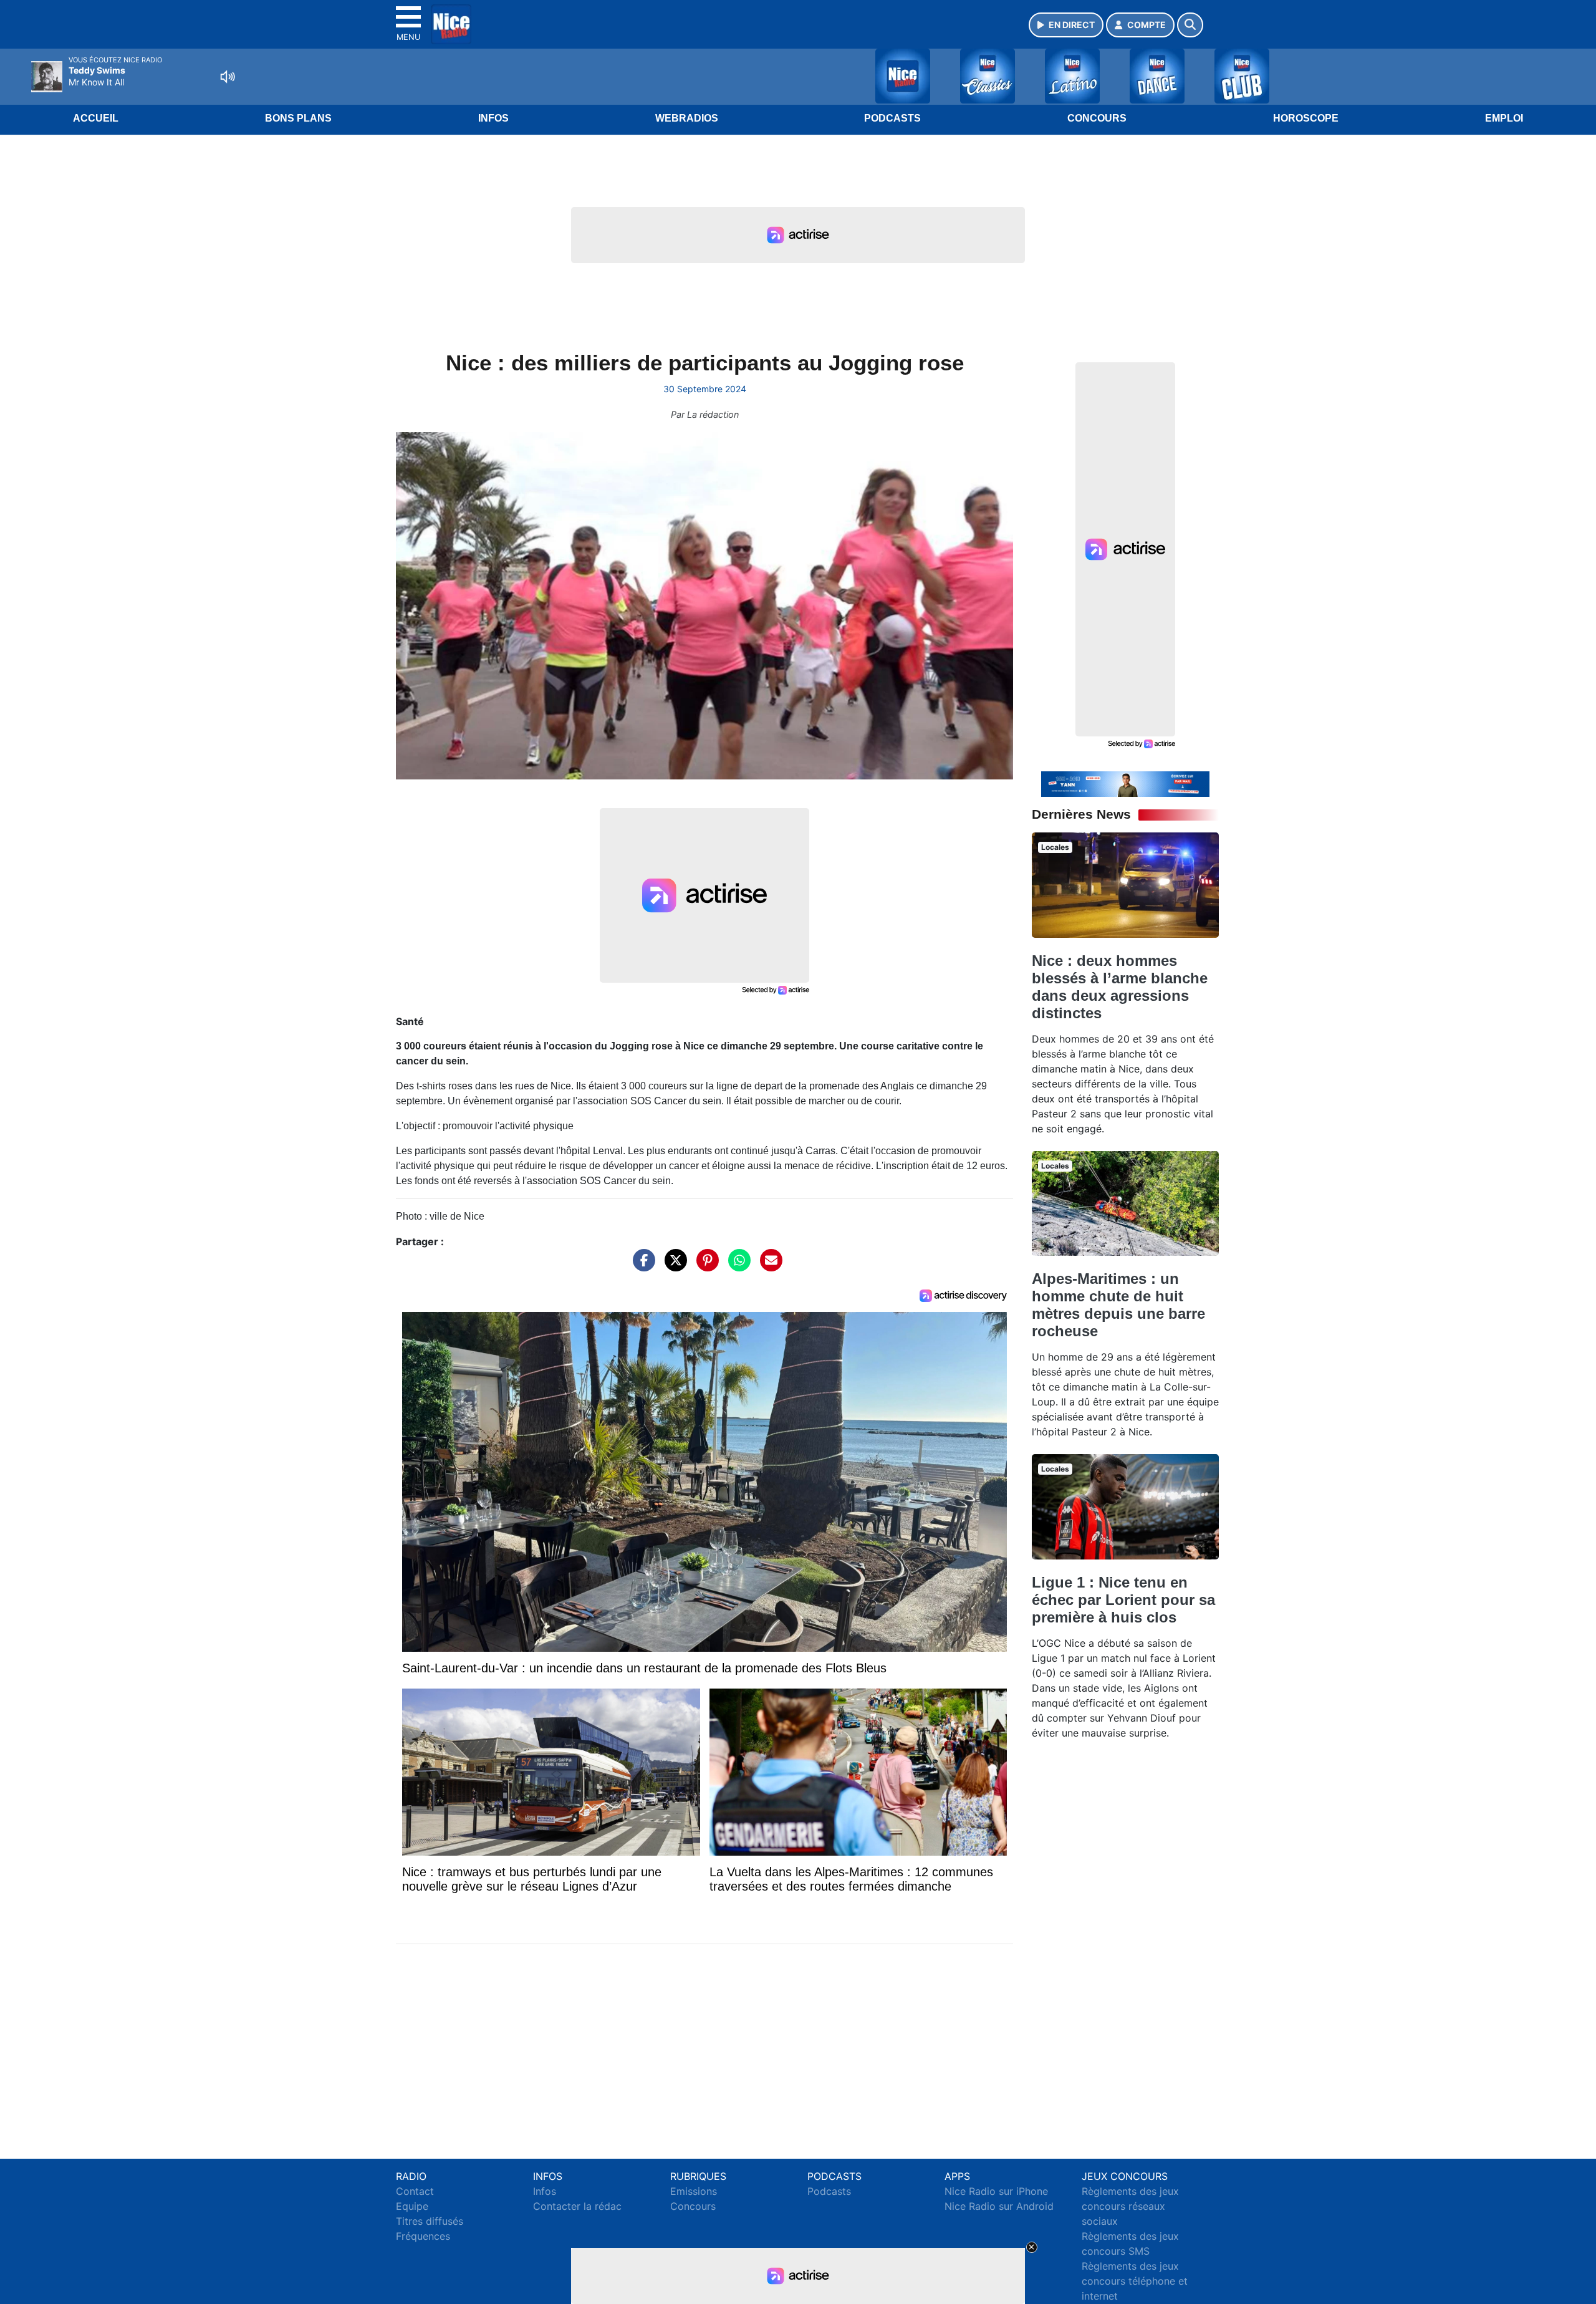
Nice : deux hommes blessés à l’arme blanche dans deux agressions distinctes (1120, 987)
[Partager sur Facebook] (641, 1266)
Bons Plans (298, 118)
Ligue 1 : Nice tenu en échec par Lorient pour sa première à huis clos (1123, 1600)
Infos (493, 118)
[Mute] (228, 77)
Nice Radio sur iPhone (996, 2191)
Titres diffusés (430, 2221)
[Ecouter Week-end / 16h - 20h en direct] (1125, 783)
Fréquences (423, 2236)
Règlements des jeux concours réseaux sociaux (1130, 2206)
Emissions (694, 2191)
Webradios (687, 118)
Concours (1097, 118)
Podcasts (892, 118)
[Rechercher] (1190, 25)
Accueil (96, 118)
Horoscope (1306, 118)
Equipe (412, 2206)
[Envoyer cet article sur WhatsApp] (736, 1266)
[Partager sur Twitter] (673, 1266)
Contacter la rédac (577, 2206)
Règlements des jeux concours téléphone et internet (1135, 2281)
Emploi (1504, 118)
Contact (415, 2191)
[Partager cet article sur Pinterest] (704, 1266)
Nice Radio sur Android (999, 2206)
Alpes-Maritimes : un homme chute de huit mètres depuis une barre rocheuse (1118, 1305)
